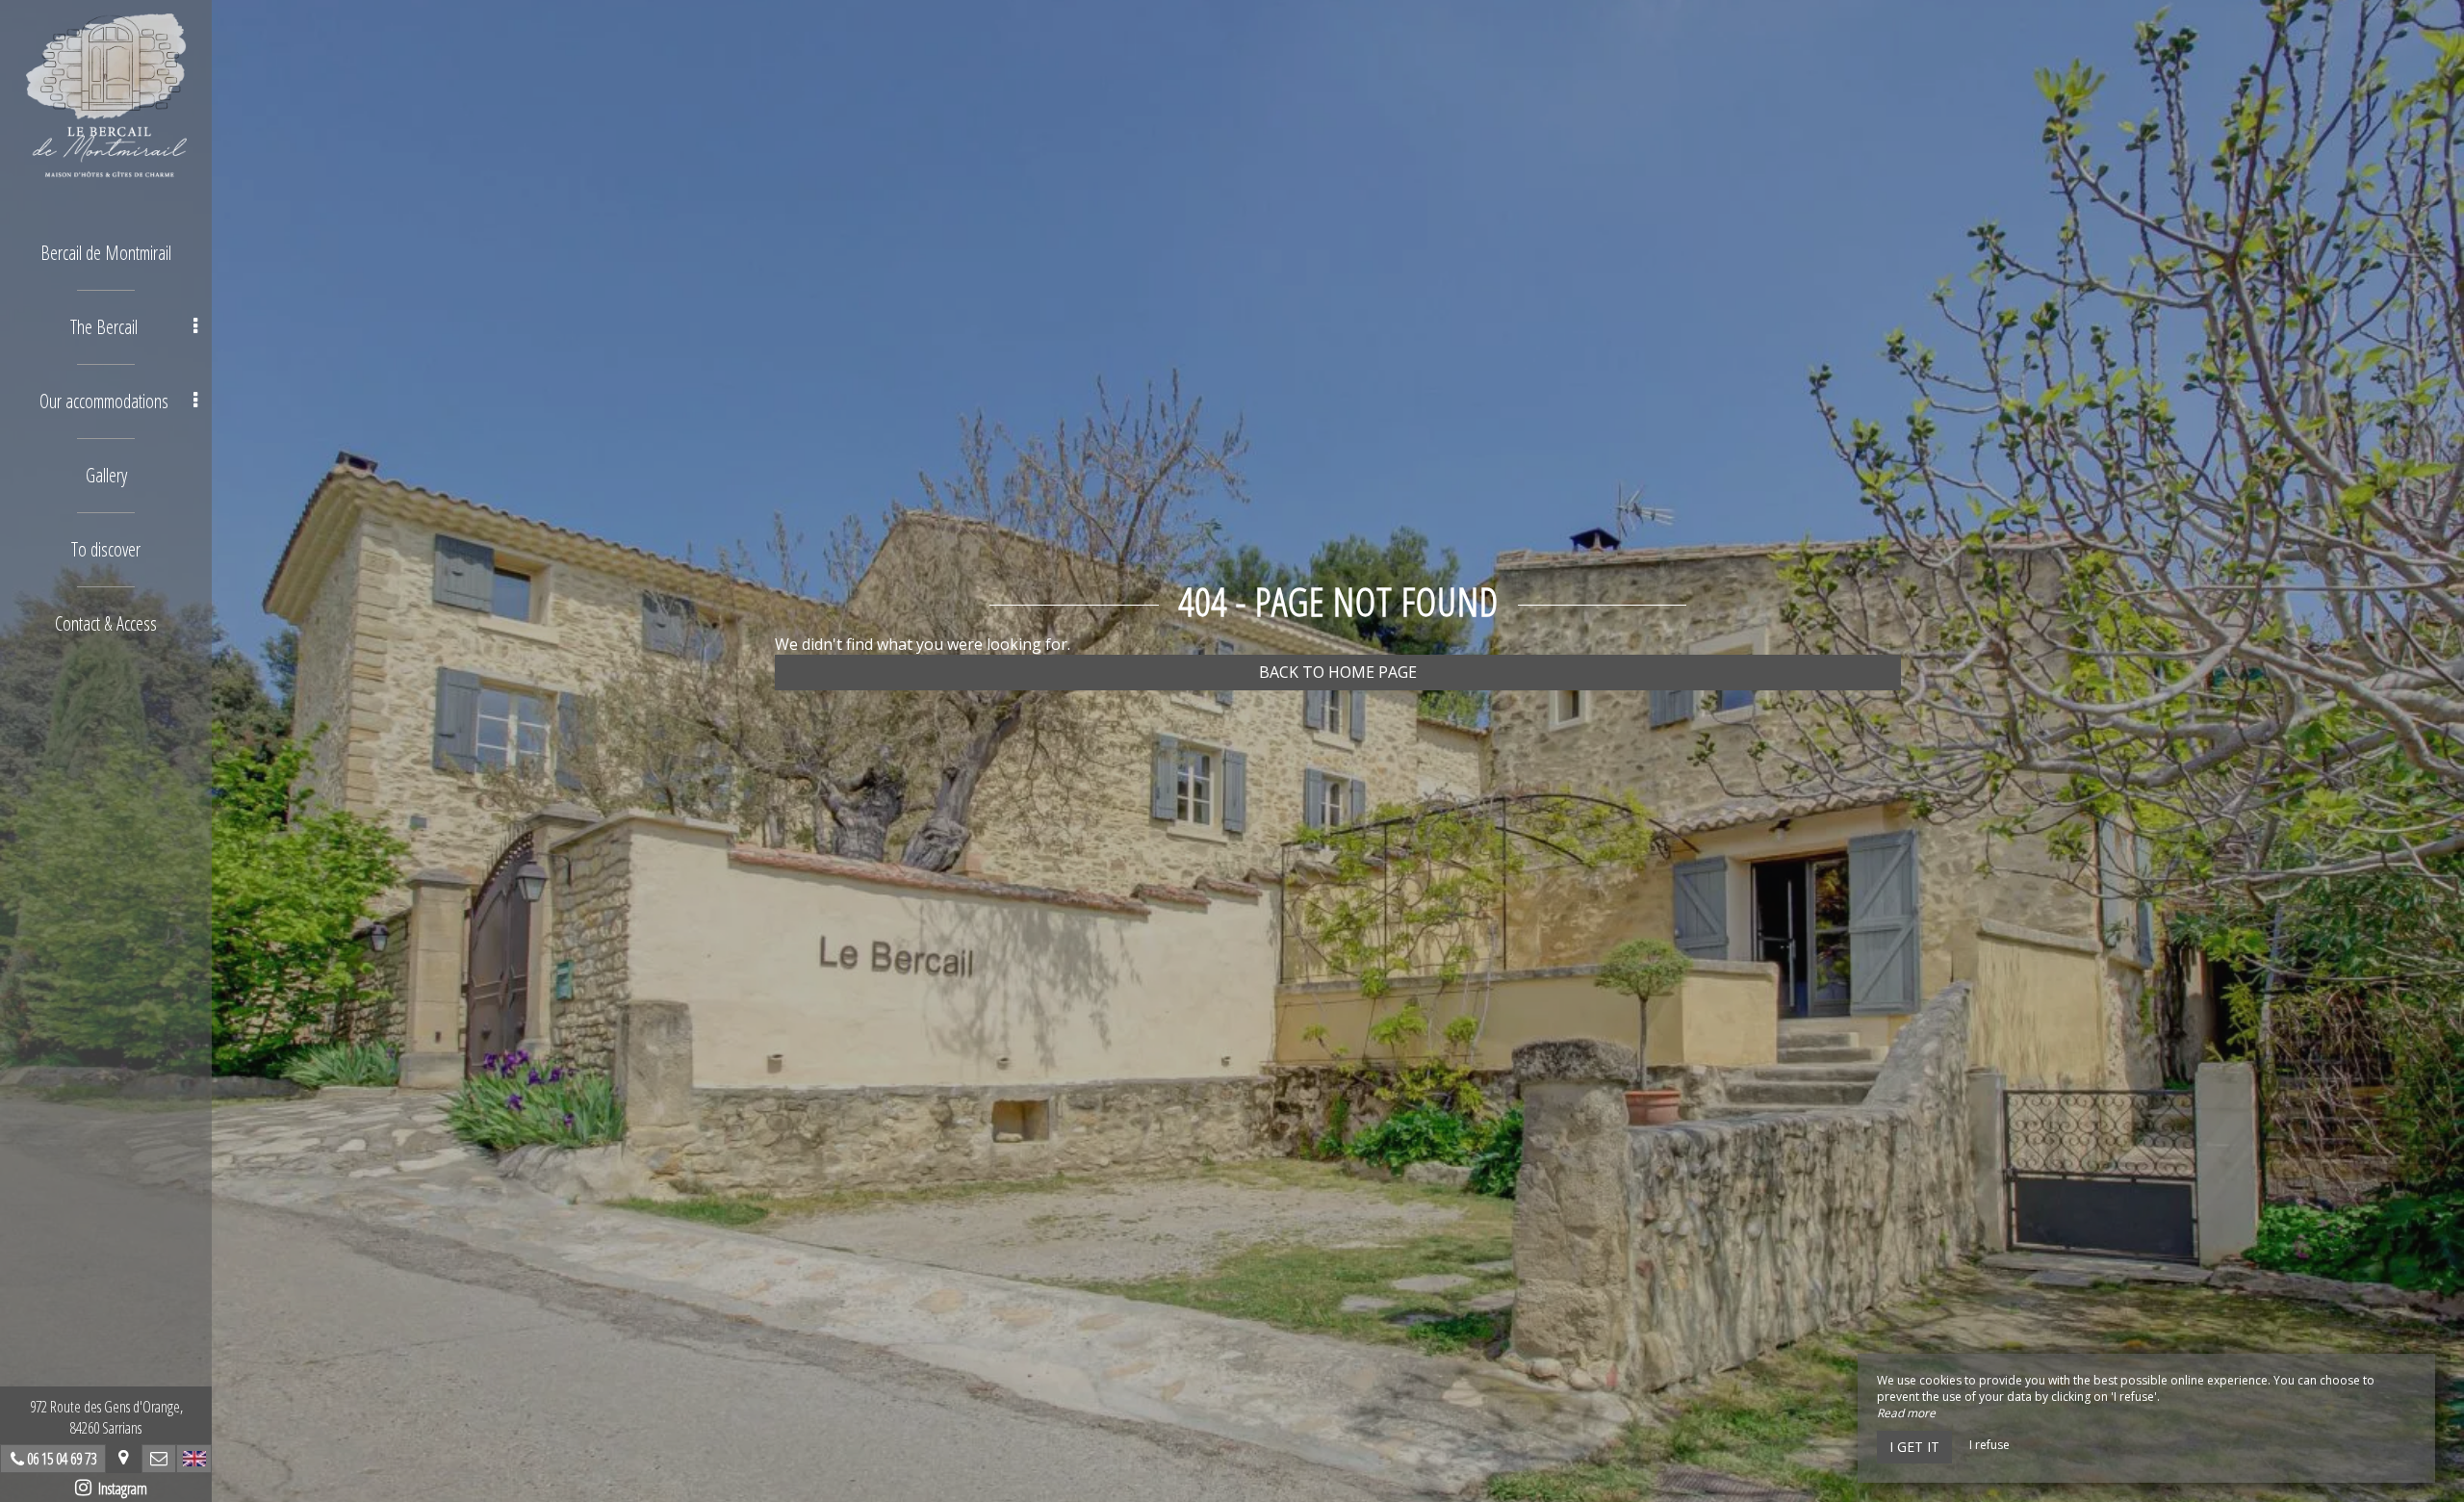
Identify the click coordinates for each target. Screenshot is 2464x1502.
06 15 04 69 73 (62, 1459)
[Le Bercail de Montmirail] (106, 96)
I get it (1914, 1447)
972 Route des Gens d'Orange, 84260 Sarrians (106, 1417)
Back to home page (1338, 672)
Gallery (106, 475)
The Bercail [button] (104, 327)
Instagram (119, 1489)
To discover (106, 549)
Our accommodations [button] (104, 401)
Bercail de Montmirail (106, 253)
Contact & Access (106, 623)
